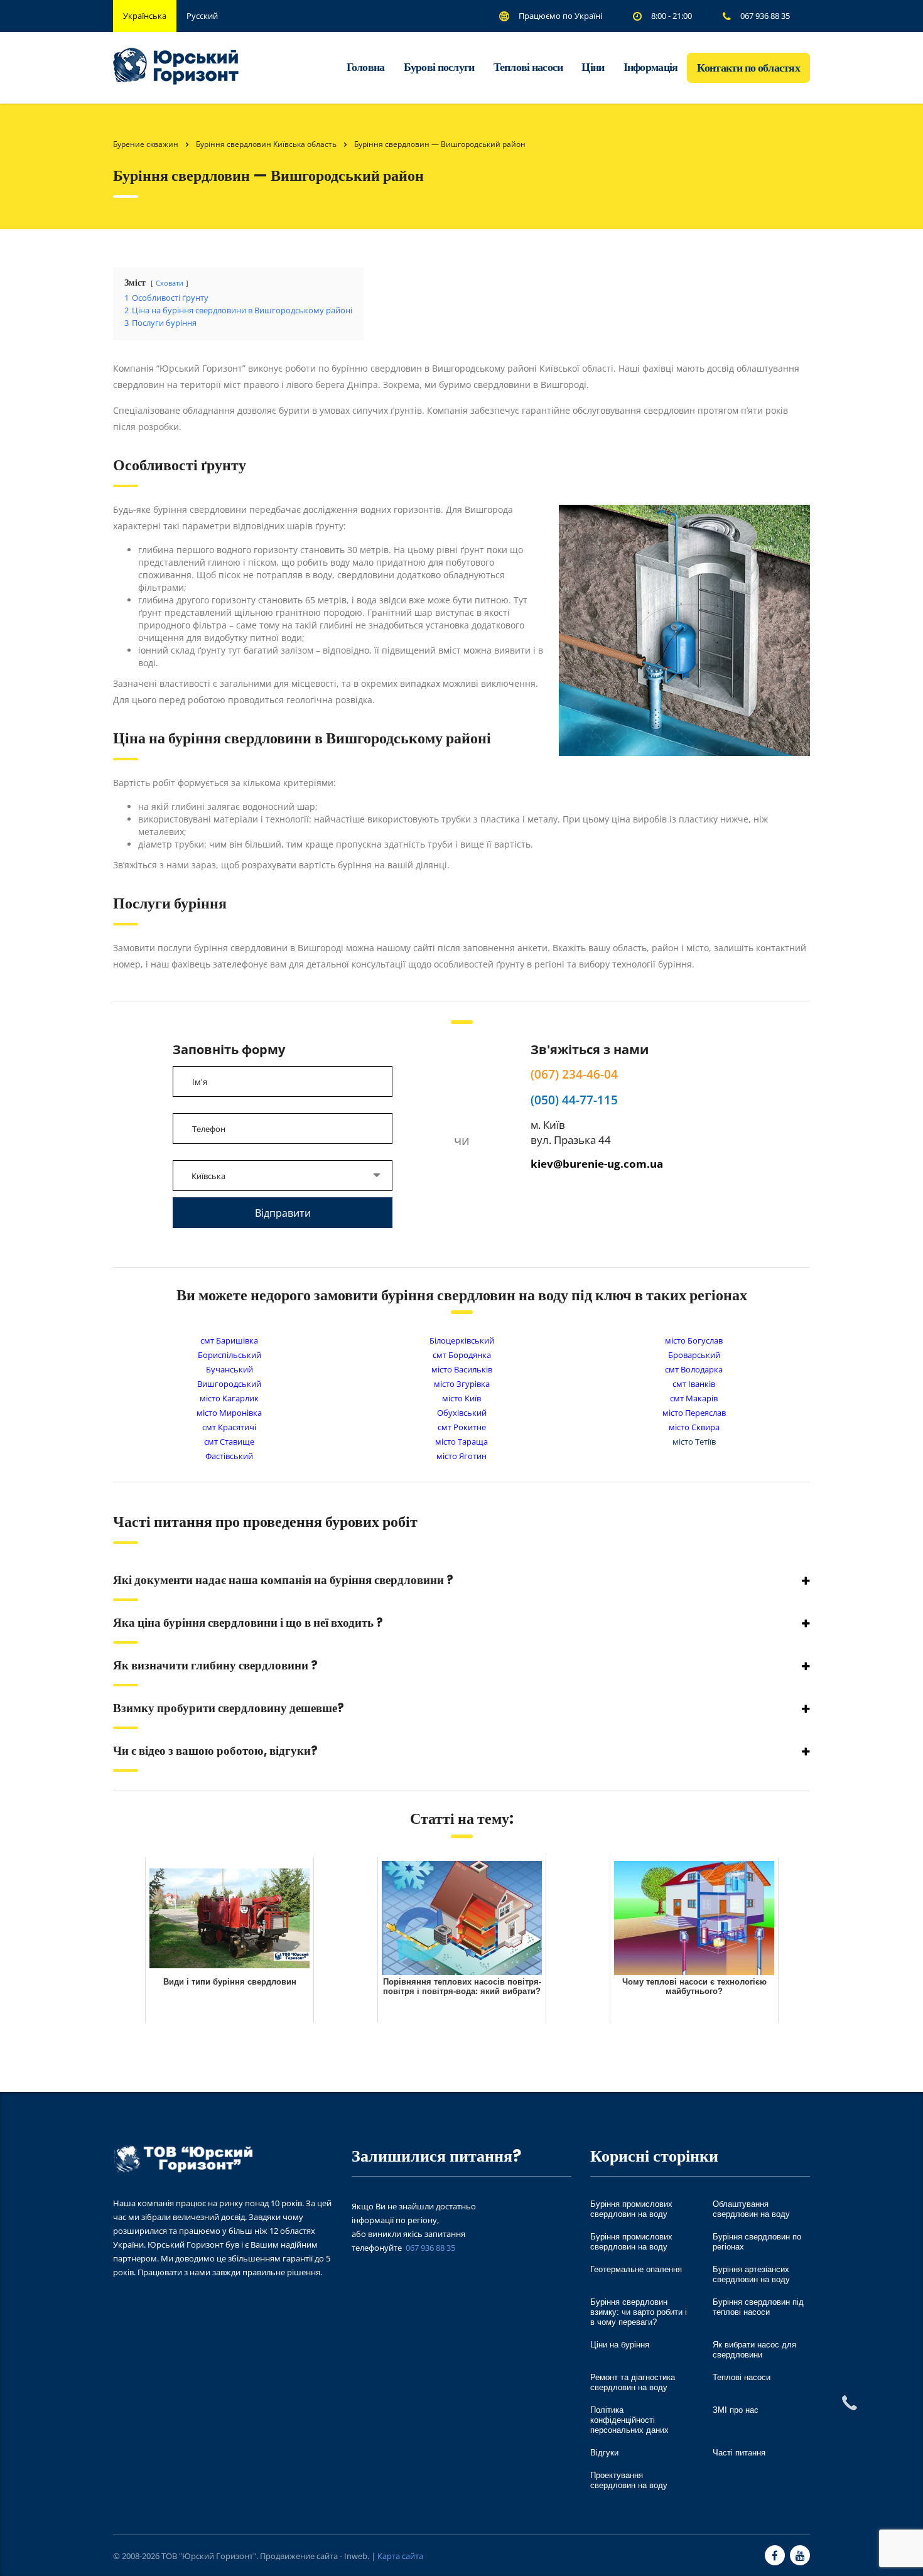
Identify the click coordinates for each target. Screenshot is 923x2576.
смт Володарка (694, 1369)
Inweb (356, 2556)
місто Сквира (694, 1427)
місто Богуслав (694, 1340)
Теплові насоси (528, 67)
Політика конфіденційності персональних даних (629, 2420)
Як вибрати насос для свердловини (754, 2350)
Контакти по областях (748, 67)
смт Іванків (694, 1384)
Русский (202, 16)
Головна (366, 67)
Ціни (593, 67)
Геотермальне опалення (636, 2269)
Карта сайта (400, 2556)
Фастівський (229, 1456)
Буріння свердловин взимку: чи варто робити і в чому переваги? (639, 2312)
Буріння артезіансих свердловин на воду (751, 2274)
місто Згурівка (462, 1384)
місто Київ (462, 1398)
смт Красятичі (229, 1427)
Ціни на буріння (620, 2345)
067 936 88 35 (430, 2248)
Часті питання (739, 2453)
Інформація (651, 67)
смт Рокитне (462, 1427)
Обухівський (462, 1413)
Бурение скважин (146, 144)
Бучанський (229, 1369)
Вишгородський (229, 1384)
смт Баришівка (229, 1340)
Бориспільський (229, 1355)
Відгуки (604, 2453)
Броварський (694, 1355)
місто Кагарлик (229, 1398)
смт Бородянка (462, 1355)
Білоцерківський (462, 1340)
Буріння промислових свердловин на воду (631, 2209)
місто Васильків (462, 1369)
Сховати (170, 283)
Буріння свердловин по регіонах (757, 2242)
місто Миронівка (229, 1413)
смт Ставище (229, 1442)
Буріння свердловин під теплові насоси (758, 2307)
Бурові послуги (439, 67)
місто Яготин (462, 1456)
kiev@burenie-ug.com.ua (597, 1164)
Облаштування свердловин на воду (751, 2209)
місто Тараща (462, 1442)
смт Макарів (694, 1398)
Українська (145, 16)
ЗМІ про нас (736, 2410)
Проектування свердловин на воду (629, 2480)
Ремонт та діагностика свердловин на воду (633, 2382)
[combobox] (283, 1176)
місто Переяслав (694, 1413)
